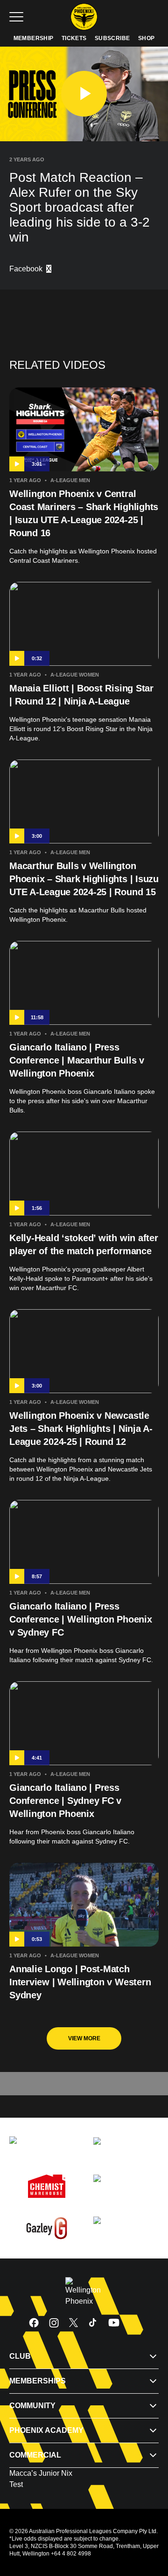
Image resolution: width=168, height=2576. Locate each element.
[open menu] (16, 17)
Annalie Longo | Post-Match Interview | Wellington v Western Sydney (80, 1982)
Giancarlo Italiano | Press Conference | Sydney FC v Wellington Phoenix (65, 1801)
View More (84, 2038)
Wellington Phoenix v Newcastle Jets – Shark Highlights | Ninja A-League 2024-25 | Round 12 (81, 1429)
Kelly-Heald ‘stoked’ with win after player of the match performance (84, 1244)
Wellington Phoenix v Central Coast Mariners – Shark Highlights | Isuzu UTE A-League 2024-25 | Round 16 (84, 513)
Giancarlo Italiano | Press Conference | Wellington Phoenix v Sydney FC (81, 1619)
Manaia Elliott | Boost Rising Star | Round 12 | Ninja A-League (81, 695)
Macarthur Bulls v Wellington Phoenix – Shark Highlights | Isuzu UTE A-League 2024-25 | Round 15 (84, 879)
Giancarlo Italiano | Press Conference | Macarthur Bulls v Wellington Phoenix (77, 1060)
